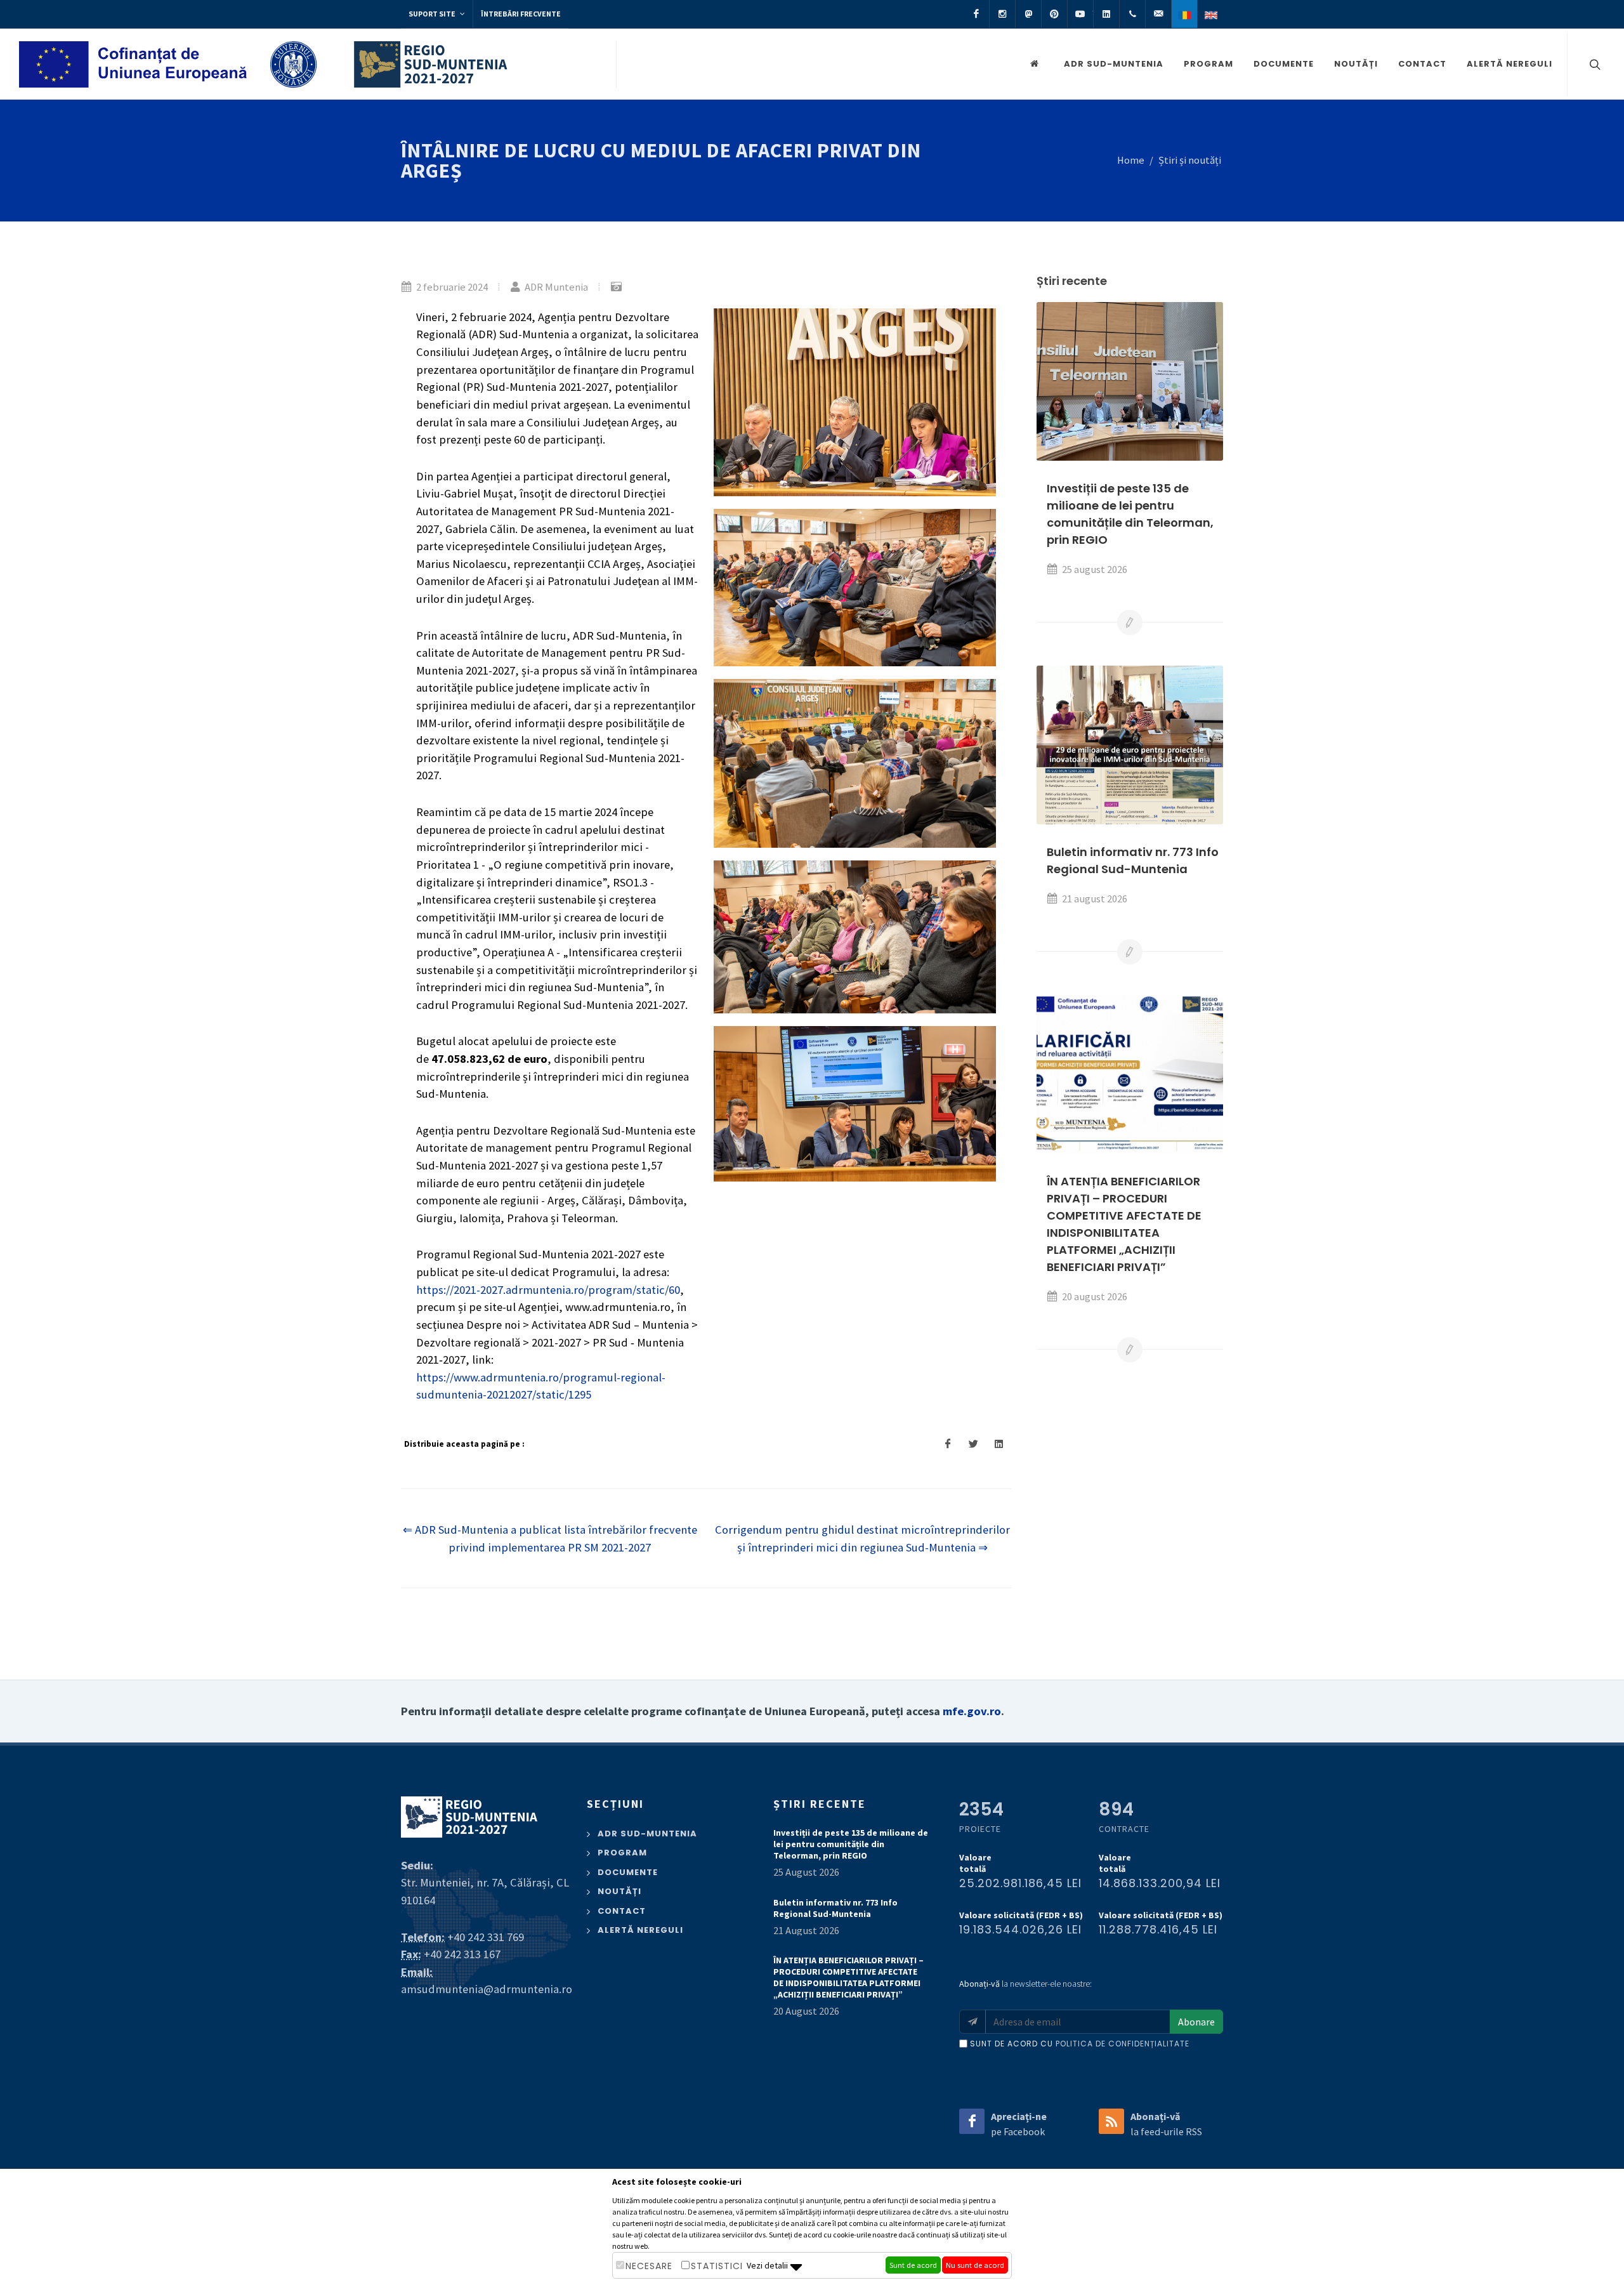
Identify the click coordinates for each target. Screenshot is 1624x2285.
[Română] (1184, 14)
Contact (1422, 64)
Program (1208, 64)
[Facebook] (976, 14)
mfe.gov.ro (972, 1711)
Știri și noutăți (1190, 160)
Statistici (717, 2266)
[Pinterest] (1054, 14)
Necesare (649, 2266)
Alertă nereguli (1509, 64)
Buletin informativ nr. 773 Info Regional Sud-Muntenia (835, 1908)
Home (1131, 160)
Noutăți (1356, 64)
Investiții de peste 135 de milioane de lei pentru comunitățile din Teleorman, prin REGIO (851, 1844)
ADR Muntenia (555, 287)
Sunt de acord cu (1080, 2044)
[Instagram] (1002, 14)
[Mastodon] (1028, 14)
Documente (1284, 64)
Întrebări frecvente (521, 14)
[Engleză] (1210, 14)
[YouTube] (1080, 14)
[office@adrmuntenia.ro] (1158, 14)
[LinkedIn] (1106, 14)
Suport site (433, 14)
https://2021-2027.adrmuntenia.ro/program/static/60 (548, 1290)
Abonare (1196, 2022)
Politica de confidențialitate (1123, 2044)
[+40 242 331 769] (1132, 14)
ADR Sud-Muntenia (1114, 64)
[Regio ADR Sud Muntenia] (1037, 64)
